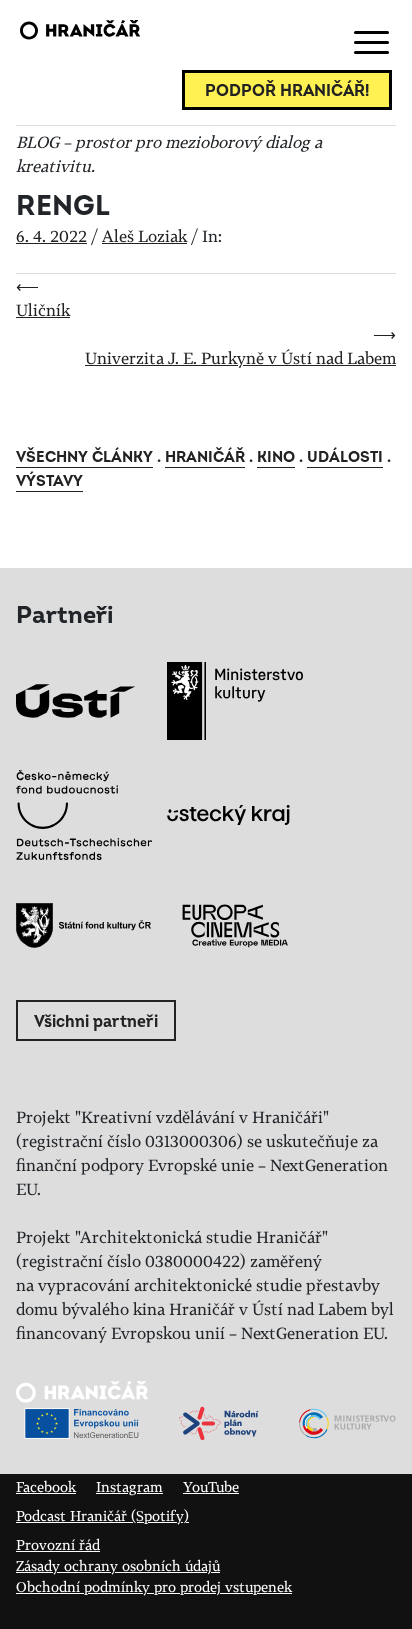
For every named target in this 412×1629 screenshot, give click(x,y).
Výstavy (49, 481)
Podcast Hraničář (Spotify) (102, 1515)
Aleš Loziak (144, 236)
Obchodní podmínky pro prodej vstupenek (154, 1586)
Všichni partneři (96, 1022)
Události (345, 457)
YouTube (211, 1486)
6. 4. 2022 (51, 236)
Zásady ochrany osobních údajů (118, 1565)
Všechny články (84, 457)
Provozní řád (58, 1544)
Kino (276, 457)
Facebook (46, 1486)
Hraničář (205, 457)
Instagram (129, 1486)
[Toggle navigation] (368, 43)
